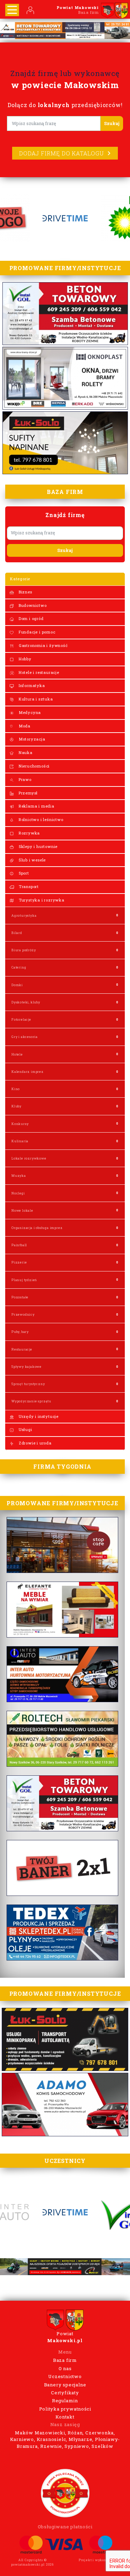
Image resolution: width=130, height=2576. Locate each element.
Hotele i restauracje (38, 672)
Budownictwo (32, 605)
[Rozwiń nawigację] (12, 10)
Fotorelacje (21, 1019)
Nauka (25, 752)
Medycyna (29, 712)
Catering (19, 967)
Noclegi (18, 1193)
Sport (23, 873)
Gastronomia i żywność (43, 645)
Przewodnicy (23, 1314)
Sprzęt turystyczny (28, 1384)
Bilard (17, 933)
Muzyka (19, 1176)
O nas (65, 2368)
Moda (24, 726)
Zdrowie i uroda (34, 1443)
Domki (17, 985)
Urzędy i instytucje (38, 1416)
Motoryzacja (31, 739)
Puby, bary (20, 1332)
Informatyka (31, 685)
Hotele (17, 1054)
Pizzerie (19, 1262)
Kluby (16, 1106)
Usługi (25, 1429)
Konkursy (20, 1124)
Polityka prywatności (65, 2409)
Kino (16, 1089)
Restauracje (22, 1349)
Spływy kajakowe (27, 1367)
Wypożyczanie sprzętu (31, 1401)
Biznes (25, 592)
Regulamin (65, 2401)
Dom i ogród (31, 618)
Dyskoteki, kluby (26, 1002)
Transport (28, 886)
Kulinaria (20, 1141)
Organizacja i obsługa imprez (37, 1228)
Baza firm (65, 2360)
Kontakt (65, 2417)
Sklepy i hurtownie (37, 846)
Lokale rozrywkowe (29, 1158)
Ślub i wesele (32, 860)
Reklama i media (36, 806)
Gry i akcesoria (25, 1037)
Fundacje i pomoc (36, 632)
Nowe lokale (22, 1210)
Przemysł (28, 793)
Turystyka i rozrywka (41, 900)
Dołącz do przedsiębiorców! (65, 105)
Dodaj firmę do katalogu (61, 153)
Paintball (19, 1245)
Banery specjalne (65, 2385)
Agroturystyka (24, 915)
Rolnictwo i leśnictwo (40, 819)
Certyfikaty (65, 2393)
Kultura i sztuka (35, 699)
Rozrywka (29, 833)
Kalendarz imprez (28, 1072)
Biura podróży (24, 950)
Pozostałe (20, 1297)
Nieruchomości (33, 766)
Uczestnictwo (65, 2376)
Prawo (24, 779)
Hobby (24, 659)
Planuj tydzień (24, 1280)
